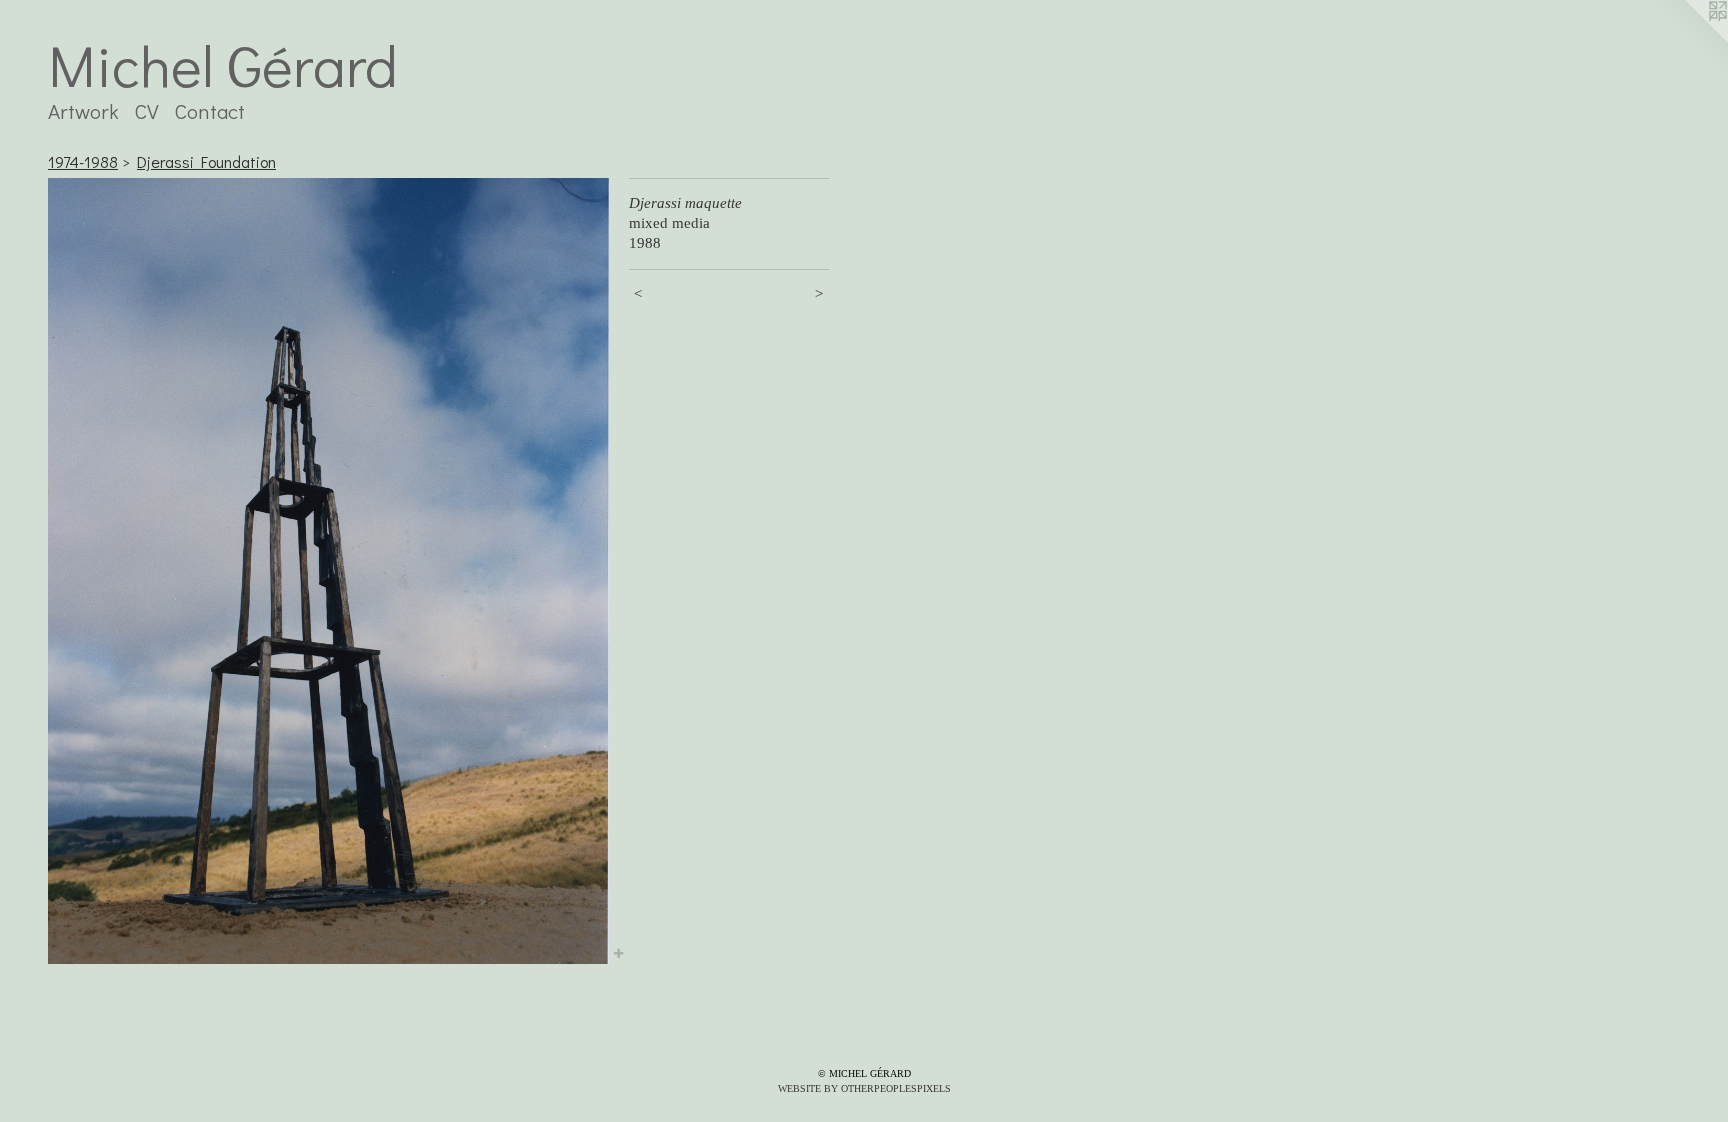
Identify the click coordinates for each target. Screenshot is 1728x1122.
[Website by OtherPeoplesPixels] (1688, 40)
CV (147, 111)
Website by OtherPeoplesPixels (864, 1088)
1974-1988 (83, 161)
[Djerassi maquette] (328, 570)
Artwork (83, 111)
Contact (210, 111)
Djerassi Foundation (206, 161)
